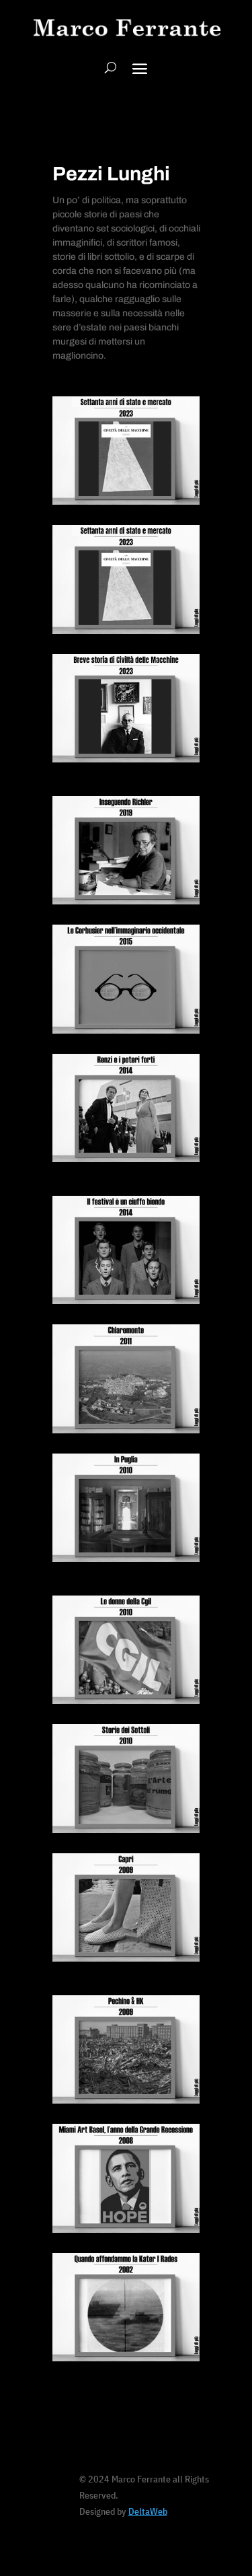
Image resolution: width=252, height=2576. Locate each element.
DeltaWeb (148, 2511)
